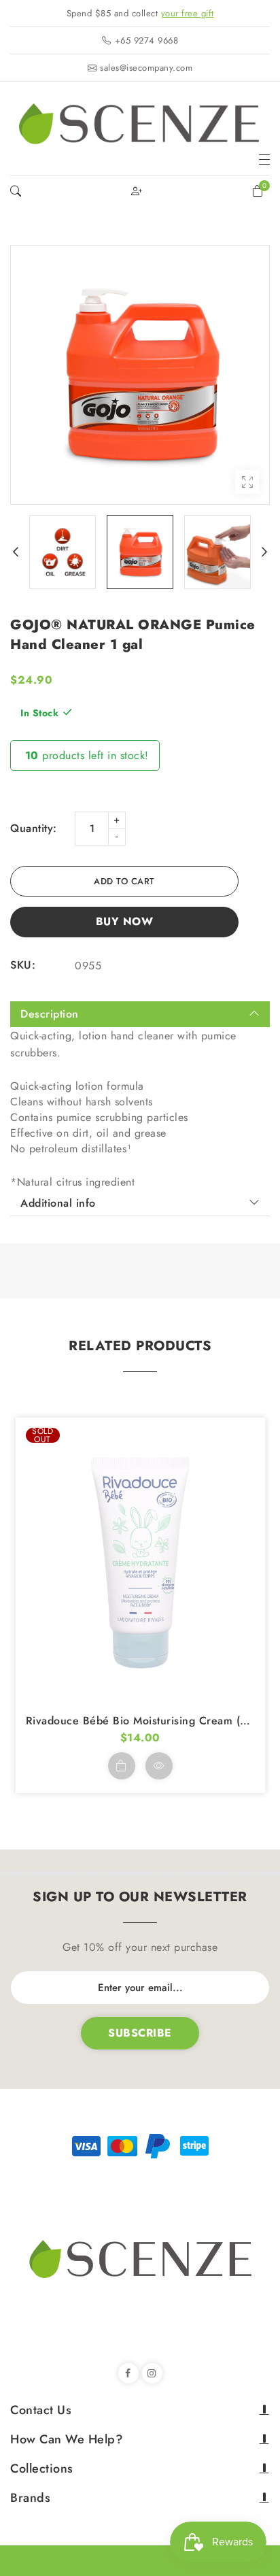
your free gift (188, 13)
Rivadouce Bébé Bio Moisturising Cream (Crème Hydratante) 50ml (140, 1721)
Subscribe (140, 2033)
